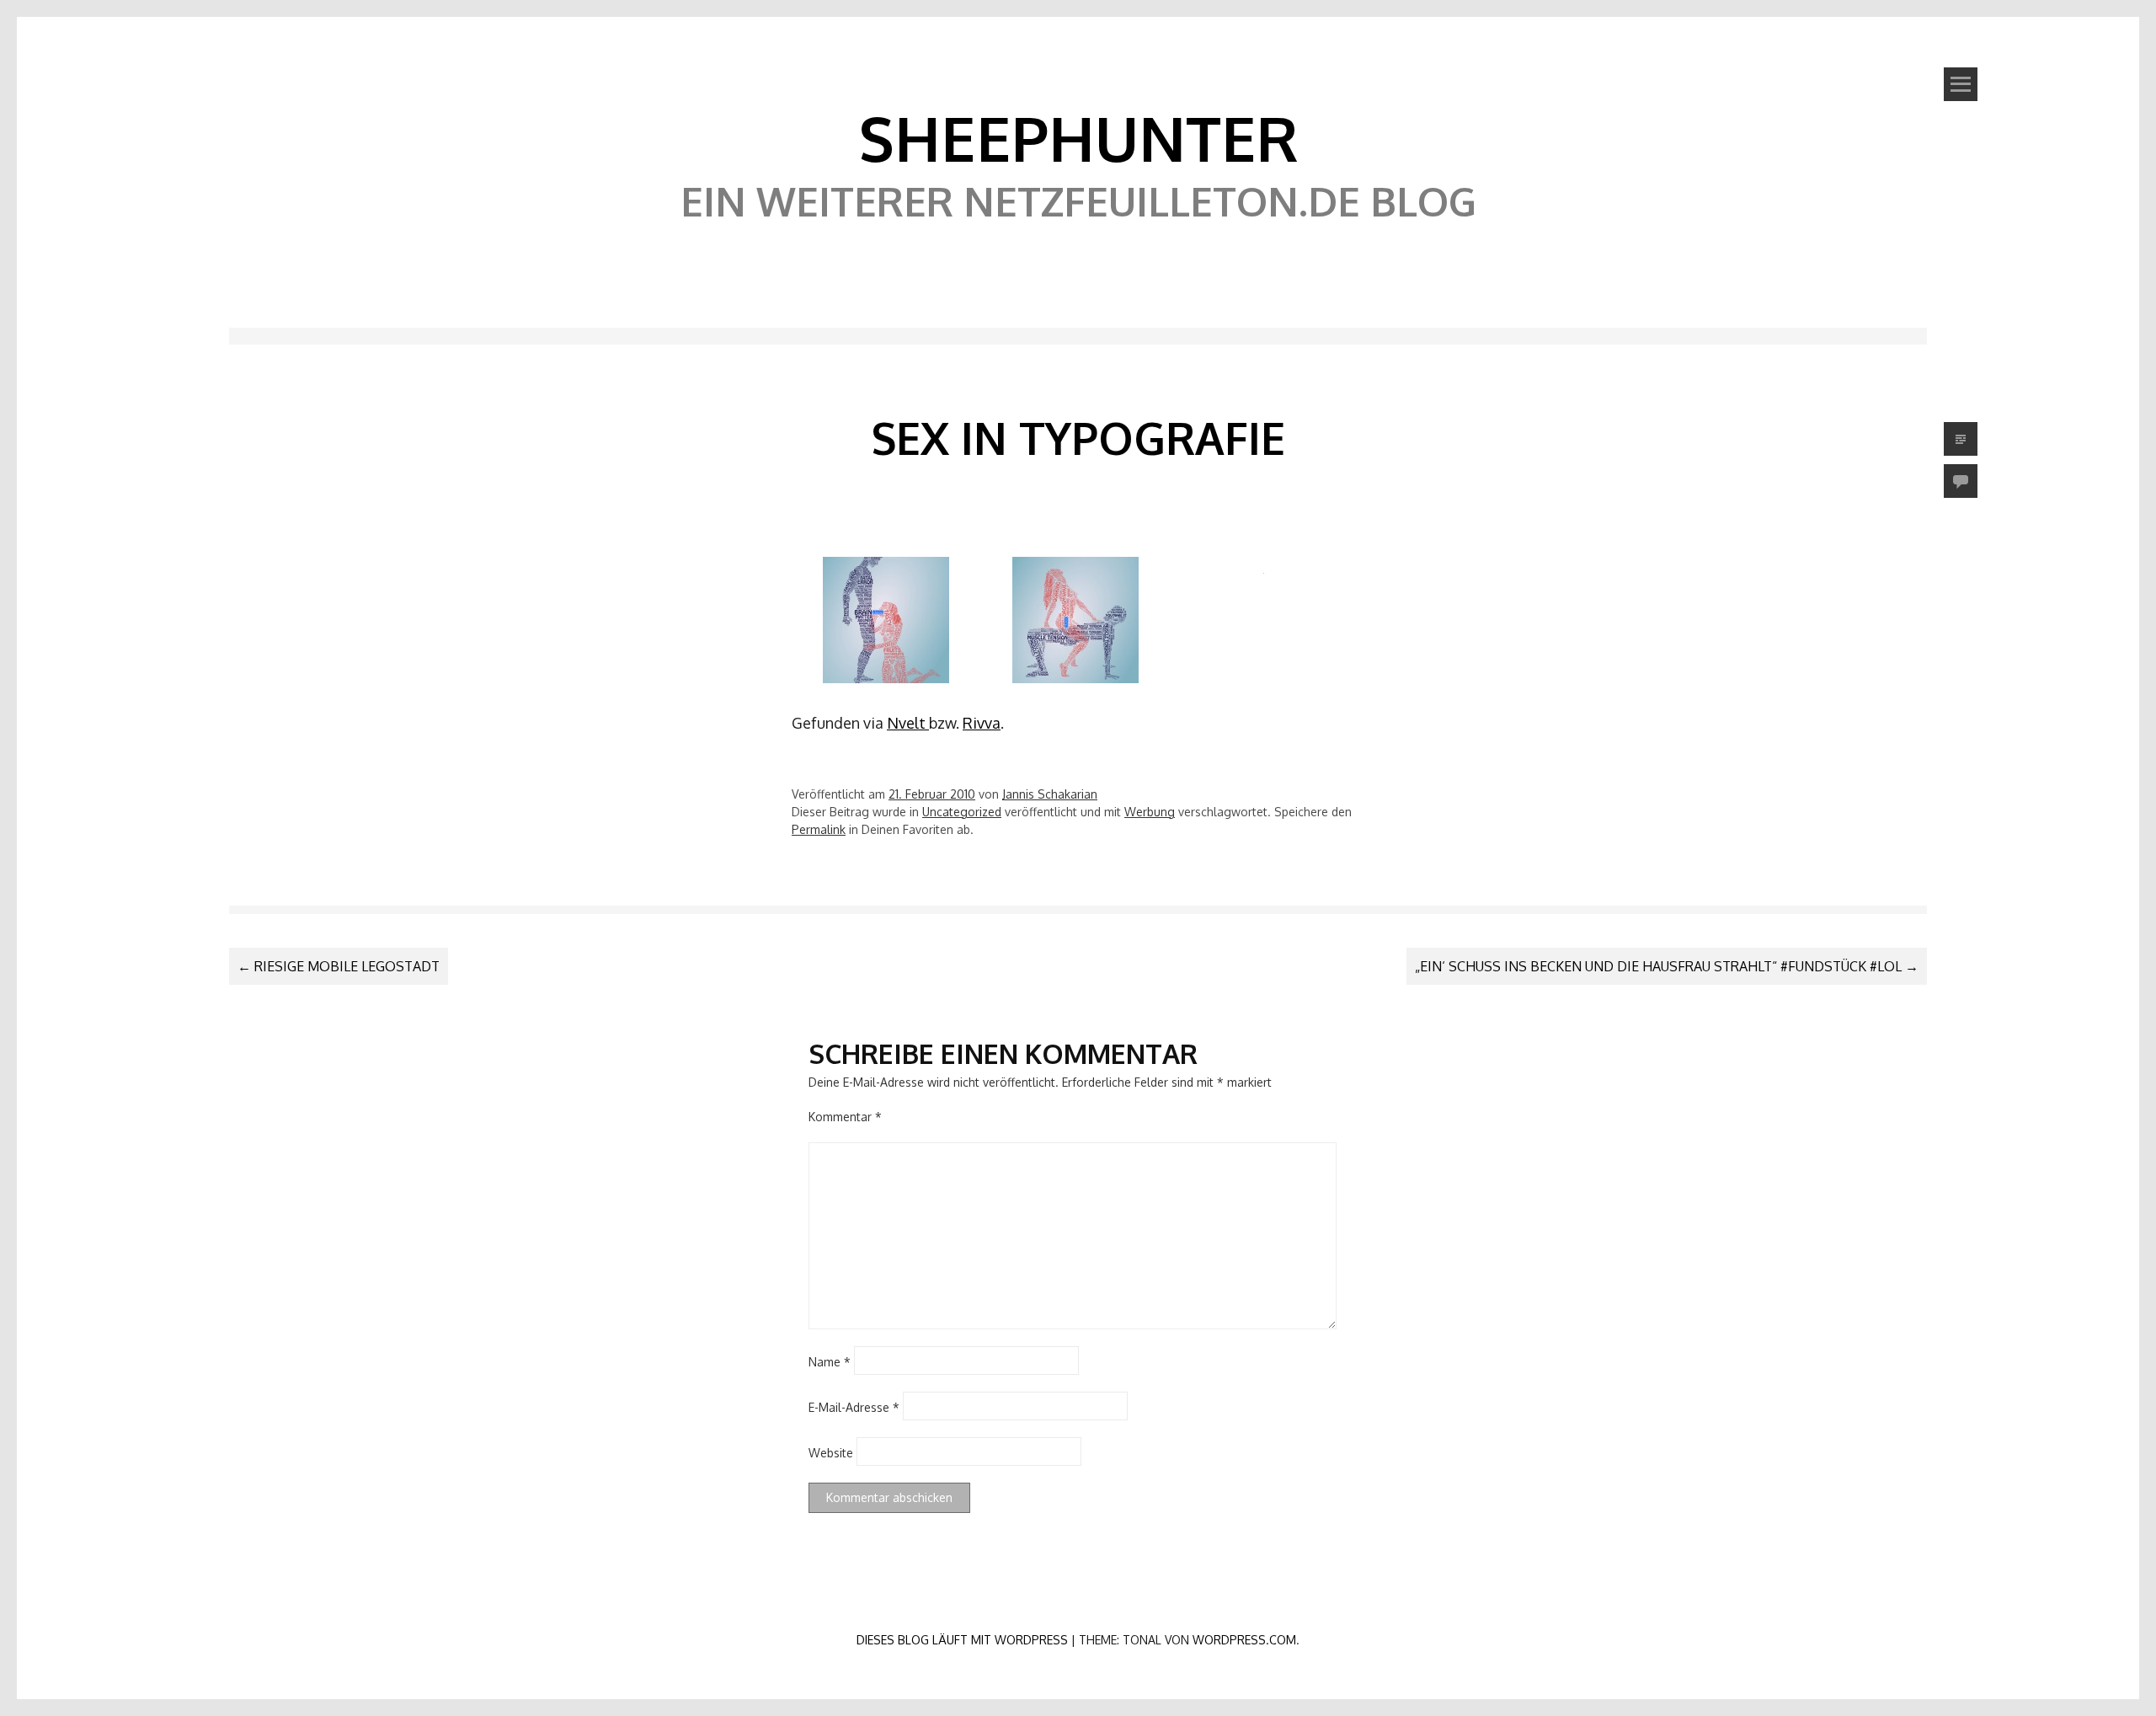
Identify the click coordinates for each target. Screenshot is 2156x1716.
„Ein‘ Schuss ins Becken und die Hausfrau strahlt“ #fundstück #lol (1667, 966)
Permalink (819, 829)
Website (831, 1452)
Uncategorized (962, 812)
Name (830, 1361)
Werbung (1150, 812)
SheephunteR (1078, 137)
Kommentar (845, 1117)
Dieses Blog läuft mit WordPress (962, 1640)
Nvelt (908, 723)
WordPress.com (1244, 1640)
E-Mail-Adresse (854, 1406)
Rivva (982, 723)
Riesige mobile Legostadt (339, 966)
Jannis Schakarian (1050, 794)
